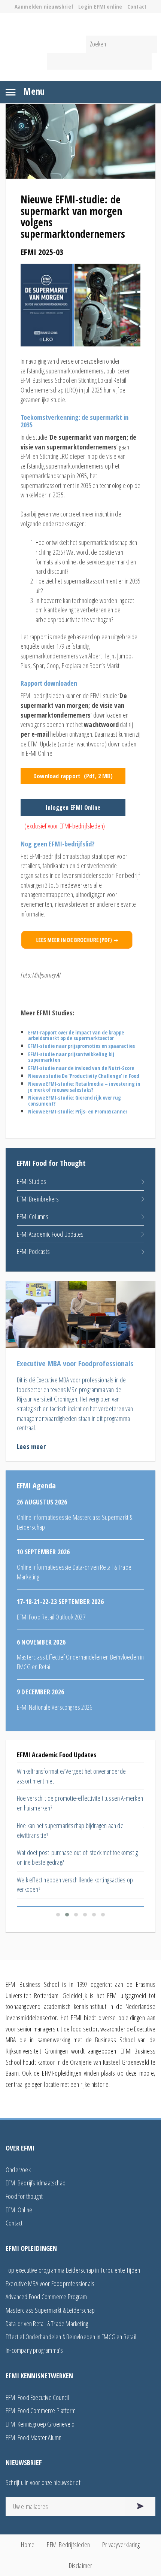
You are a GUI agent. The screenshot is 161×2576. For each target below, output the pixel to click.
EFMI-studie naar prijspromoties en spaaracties (81, 1046)
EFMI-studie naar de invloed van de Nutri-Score (81, 1068)
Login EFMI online (100, 7)
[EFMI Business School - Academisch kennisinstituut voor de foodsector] (80, 25)
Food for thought (24, 2196)
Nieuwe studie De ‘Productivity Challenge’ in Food (84, 1076)
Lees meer (31, 1446)
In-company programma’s (34, 2350)
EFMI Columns (33, 1216)
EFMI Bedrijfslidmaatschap (36, 2183)
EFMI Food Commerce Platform (41, 2410)
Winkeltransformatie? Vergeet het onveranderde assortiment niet (71, 1776)
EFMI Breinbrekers (38, 1199)
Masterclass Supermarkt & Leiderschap (50, 2310)
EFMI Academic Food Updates (50, 1234)
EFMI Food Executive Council (37, 2397)
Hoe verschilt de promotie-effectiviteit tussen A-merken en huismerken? (80, 1803)
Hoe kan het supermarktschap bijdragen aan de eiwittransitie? (70, 1830)
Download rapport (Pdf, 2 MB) (73, 776)
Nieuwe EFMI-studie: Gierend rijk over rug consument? (75, 1100)
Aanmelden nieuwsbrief (44, 7)
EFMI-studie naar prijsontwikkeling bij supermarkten (71, 1057)
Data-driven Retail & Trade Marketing (47, 2324)
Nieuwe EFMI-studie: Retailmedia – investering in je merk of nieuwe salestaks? (84, 1087)
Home (28, 2545)
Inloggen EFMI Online (73, 807)
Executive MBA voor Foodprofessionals (50, 2283)
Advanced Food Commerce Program (46, 2297)
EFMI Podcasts (34, 1251)
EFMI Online (19, 2210)
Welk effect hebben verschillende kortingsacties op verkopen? (75, 1885)
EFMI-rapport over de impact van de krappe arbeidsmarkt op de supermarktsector (76, 1035)
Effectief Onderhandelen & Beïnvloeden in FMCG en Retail (71, 2337)
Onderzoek (18, 2170)
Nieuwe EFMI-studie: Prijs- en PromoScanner (78, 1111)
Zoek (99, 61)
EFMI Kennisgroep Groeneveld (40, 2424)
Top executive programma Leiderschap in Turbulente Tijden (73, 2270)
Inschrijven (140, 2506)
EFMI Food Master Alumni (34, 2437)
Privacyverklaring (121, 2545)
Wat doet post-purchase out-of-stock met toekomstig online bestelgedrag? (77, 1857)
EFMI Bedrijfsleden (68, 2545)
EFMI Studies (31, 1181)
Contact (137, 7)
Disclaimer (81, 2566)
